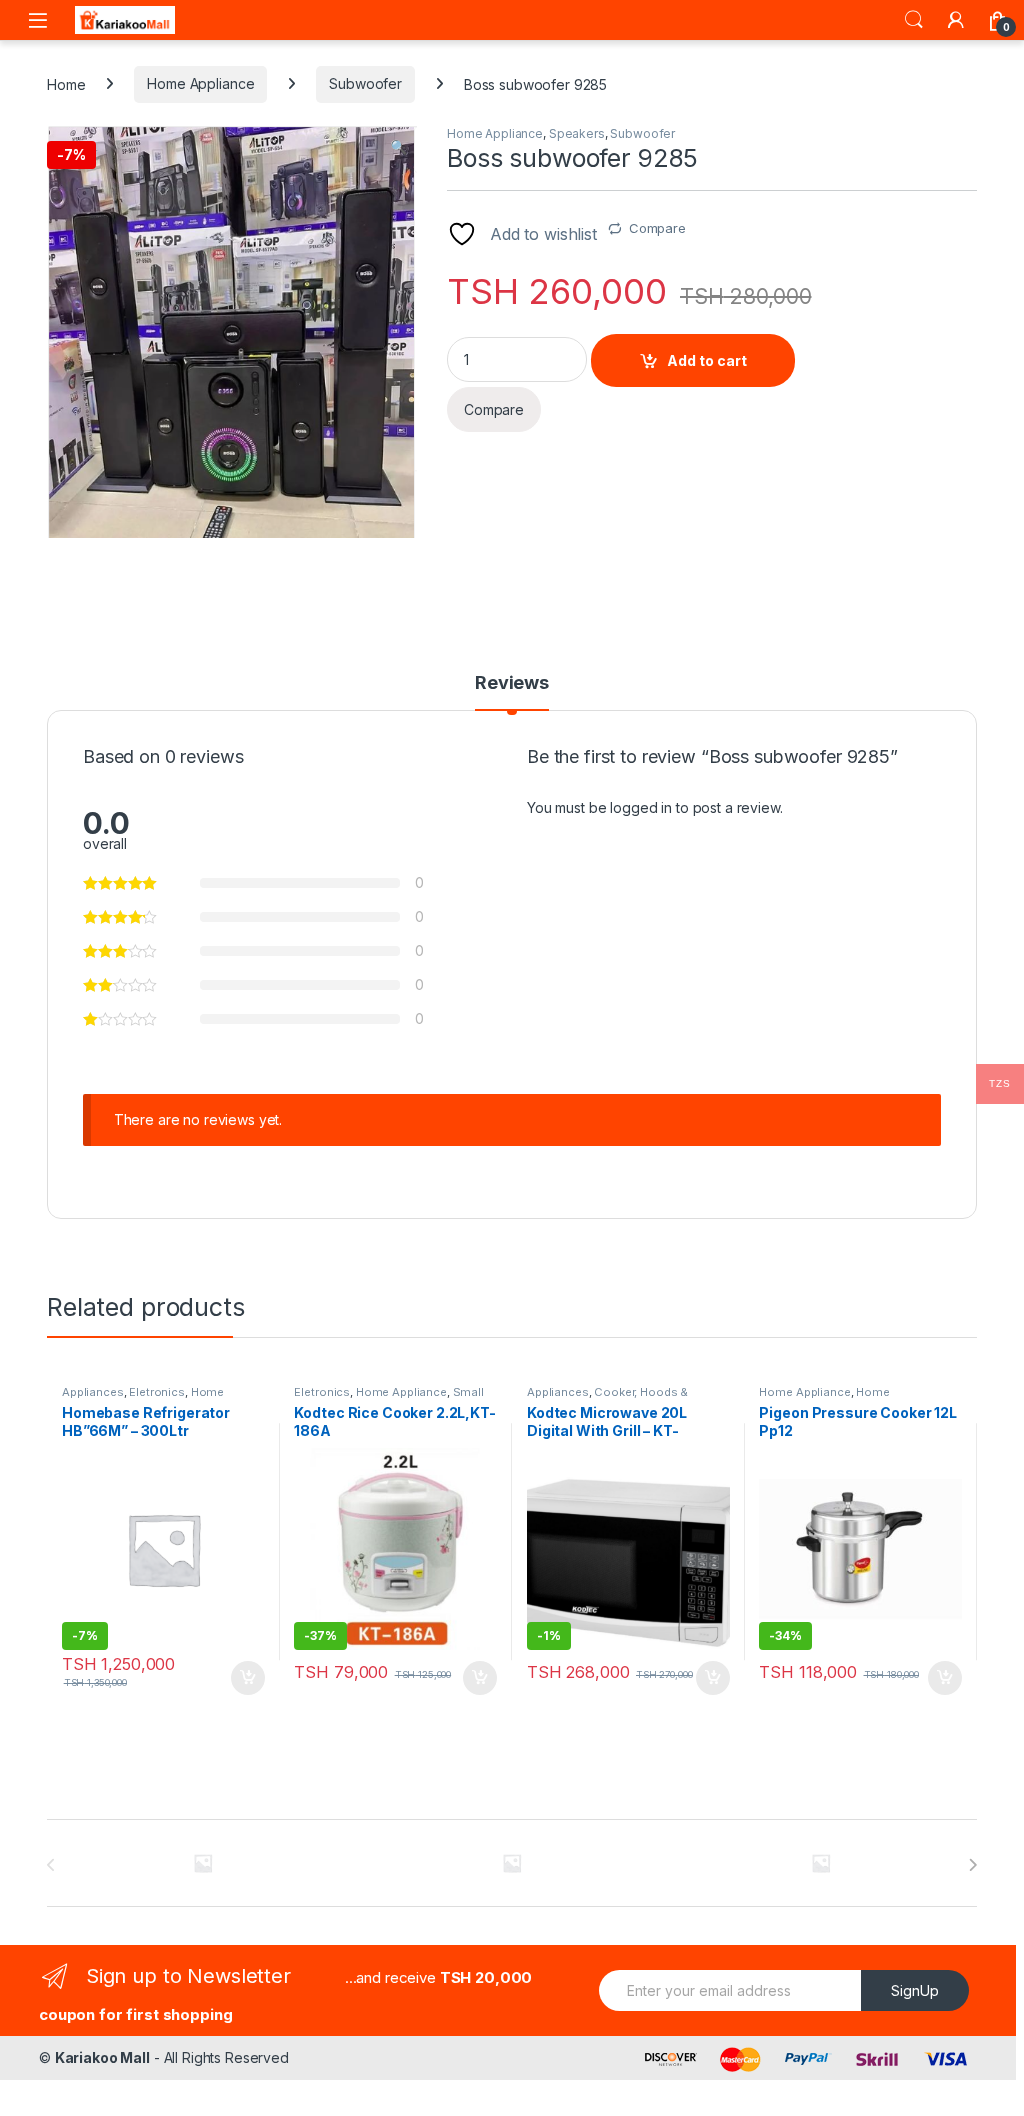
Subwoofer (365, 83)
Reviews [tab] (512, 683)
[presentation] (972, 1865)
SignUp (915, 1990)
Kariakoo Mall (102, 2057)
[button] (398, 147)
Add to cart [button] (248, 1678)
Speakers (577, 133)
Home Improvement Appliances (828, 1398)
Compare (657, 228)
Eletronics (157, 1392)
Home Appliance (200, 83)
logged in (641, 807)
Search (914, 20)
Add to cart (707, 360)
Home (66, 83)
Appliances (93, 1392)
